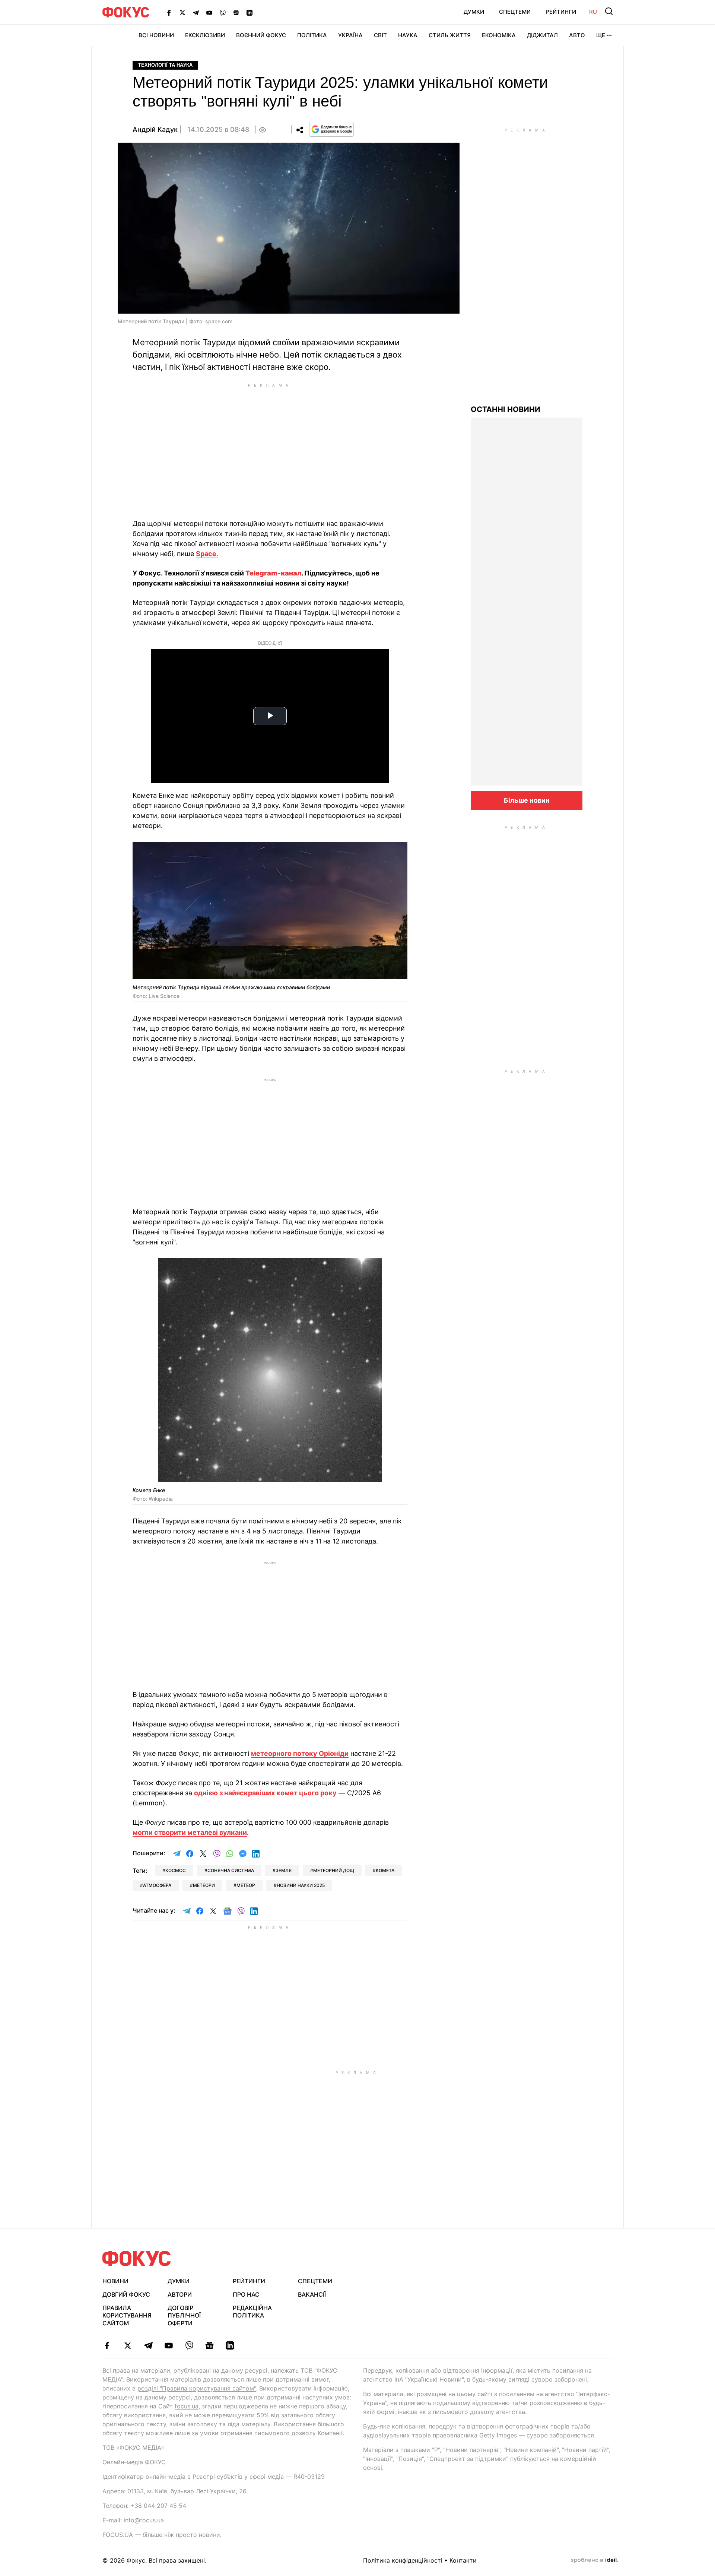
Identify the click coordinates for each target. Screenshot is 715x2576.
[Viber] (223, 12)
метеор (246, 1885)
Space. (207, 554)
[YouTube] (209, 12)
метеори (204, 1885)
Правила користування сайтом (127, 2316)
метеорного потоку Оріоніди (300, 1753)
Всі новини (156, 35)
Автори (180, 2294)
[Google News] (236, 12)
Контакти (463, 2560)
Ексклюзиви (205, 35)
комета (385, 1870)
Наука (408, 35)
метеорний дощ (334, 1870)
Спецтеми (515, 12)
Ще (601, 35)
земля (284, 1870)
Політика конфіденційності (403, 2560)
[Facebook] (169, 12)
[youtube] (169, 2345)
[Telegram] (196, 12)
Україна (350, 35)
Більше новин (527, 800)
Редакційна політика (252, 2312)
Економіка (499, 35)
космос (176, 1870)
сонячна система (231, 1870)
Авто (577, 35)
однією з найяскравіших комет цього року (265, 1793)
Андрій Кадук (155, 129)
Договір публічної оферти (184, 2316)
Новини (115, 2281)
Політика (312, 35)
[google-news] (209, 2345)
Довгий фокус (126, 2294)
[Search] (609, 11)
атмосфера (157, 1885)
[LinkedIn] (250, 12)
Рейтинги (561, 12)
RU (593, 12)
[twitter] (128, 2345)
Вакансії (312, 2294)
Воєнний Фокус (261, 35)
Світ (380, 35)
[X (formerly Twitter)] (182, 12)
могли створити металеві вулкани (190, 1832)
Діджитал (542, 35)
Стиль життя (450, 35)
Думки (474, 12)
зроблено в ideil (594, 2560)
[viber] (189, 2345)
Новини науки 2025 (301, 1885)
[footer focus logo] (137, 2258)
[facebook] (107, 2345)
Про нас (246, 2294)
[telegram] (148, 2345)
